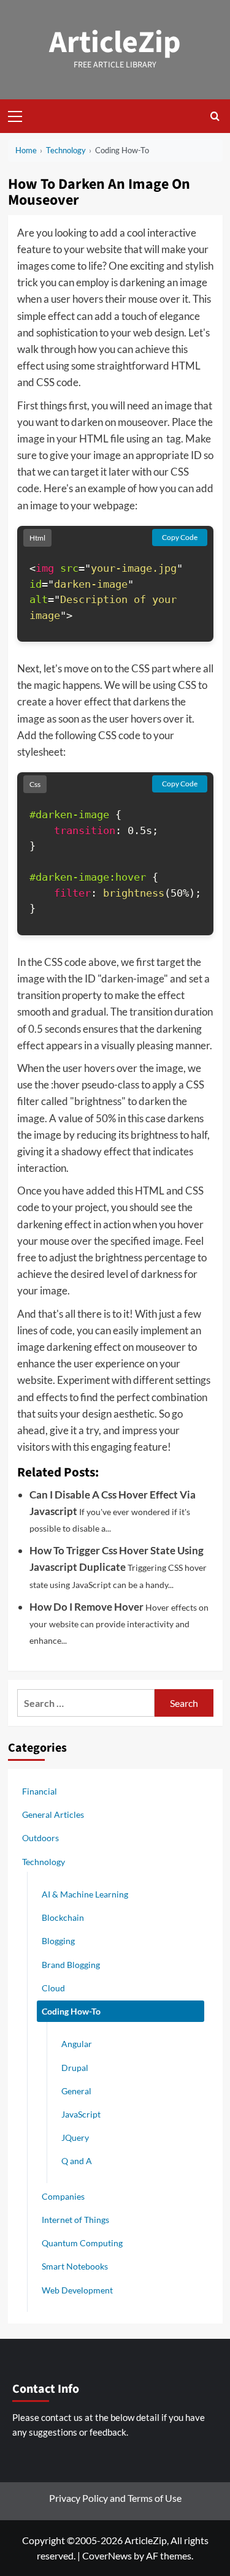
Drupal (75, 2068)
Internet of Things (75, 2220)
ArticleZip (115, 43)
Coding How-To (71, 2011)
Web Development (77, 2290)
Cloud (53, 1988)
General (76, 2091)
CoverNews (107, 2555)
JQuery (75, 2137)
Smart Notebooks (75, 2266)
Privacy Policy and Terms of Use (115, 2498)
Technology (44, 1862)
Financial (40, 1791)
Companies (63, 2196)
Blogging (58, 1941)
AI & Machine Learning (85, 1894)
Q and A (77, 2161)
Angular (77, 2044)
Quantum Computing (82, 2243)
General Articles (53, 1814)
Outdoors (40, 1838)
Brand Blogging (71, 1965)
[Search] (215, 116)
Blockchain (63, 1917)
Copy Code (180, 537)
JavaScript (81, 2114)
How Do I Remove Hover (86, 1607)
